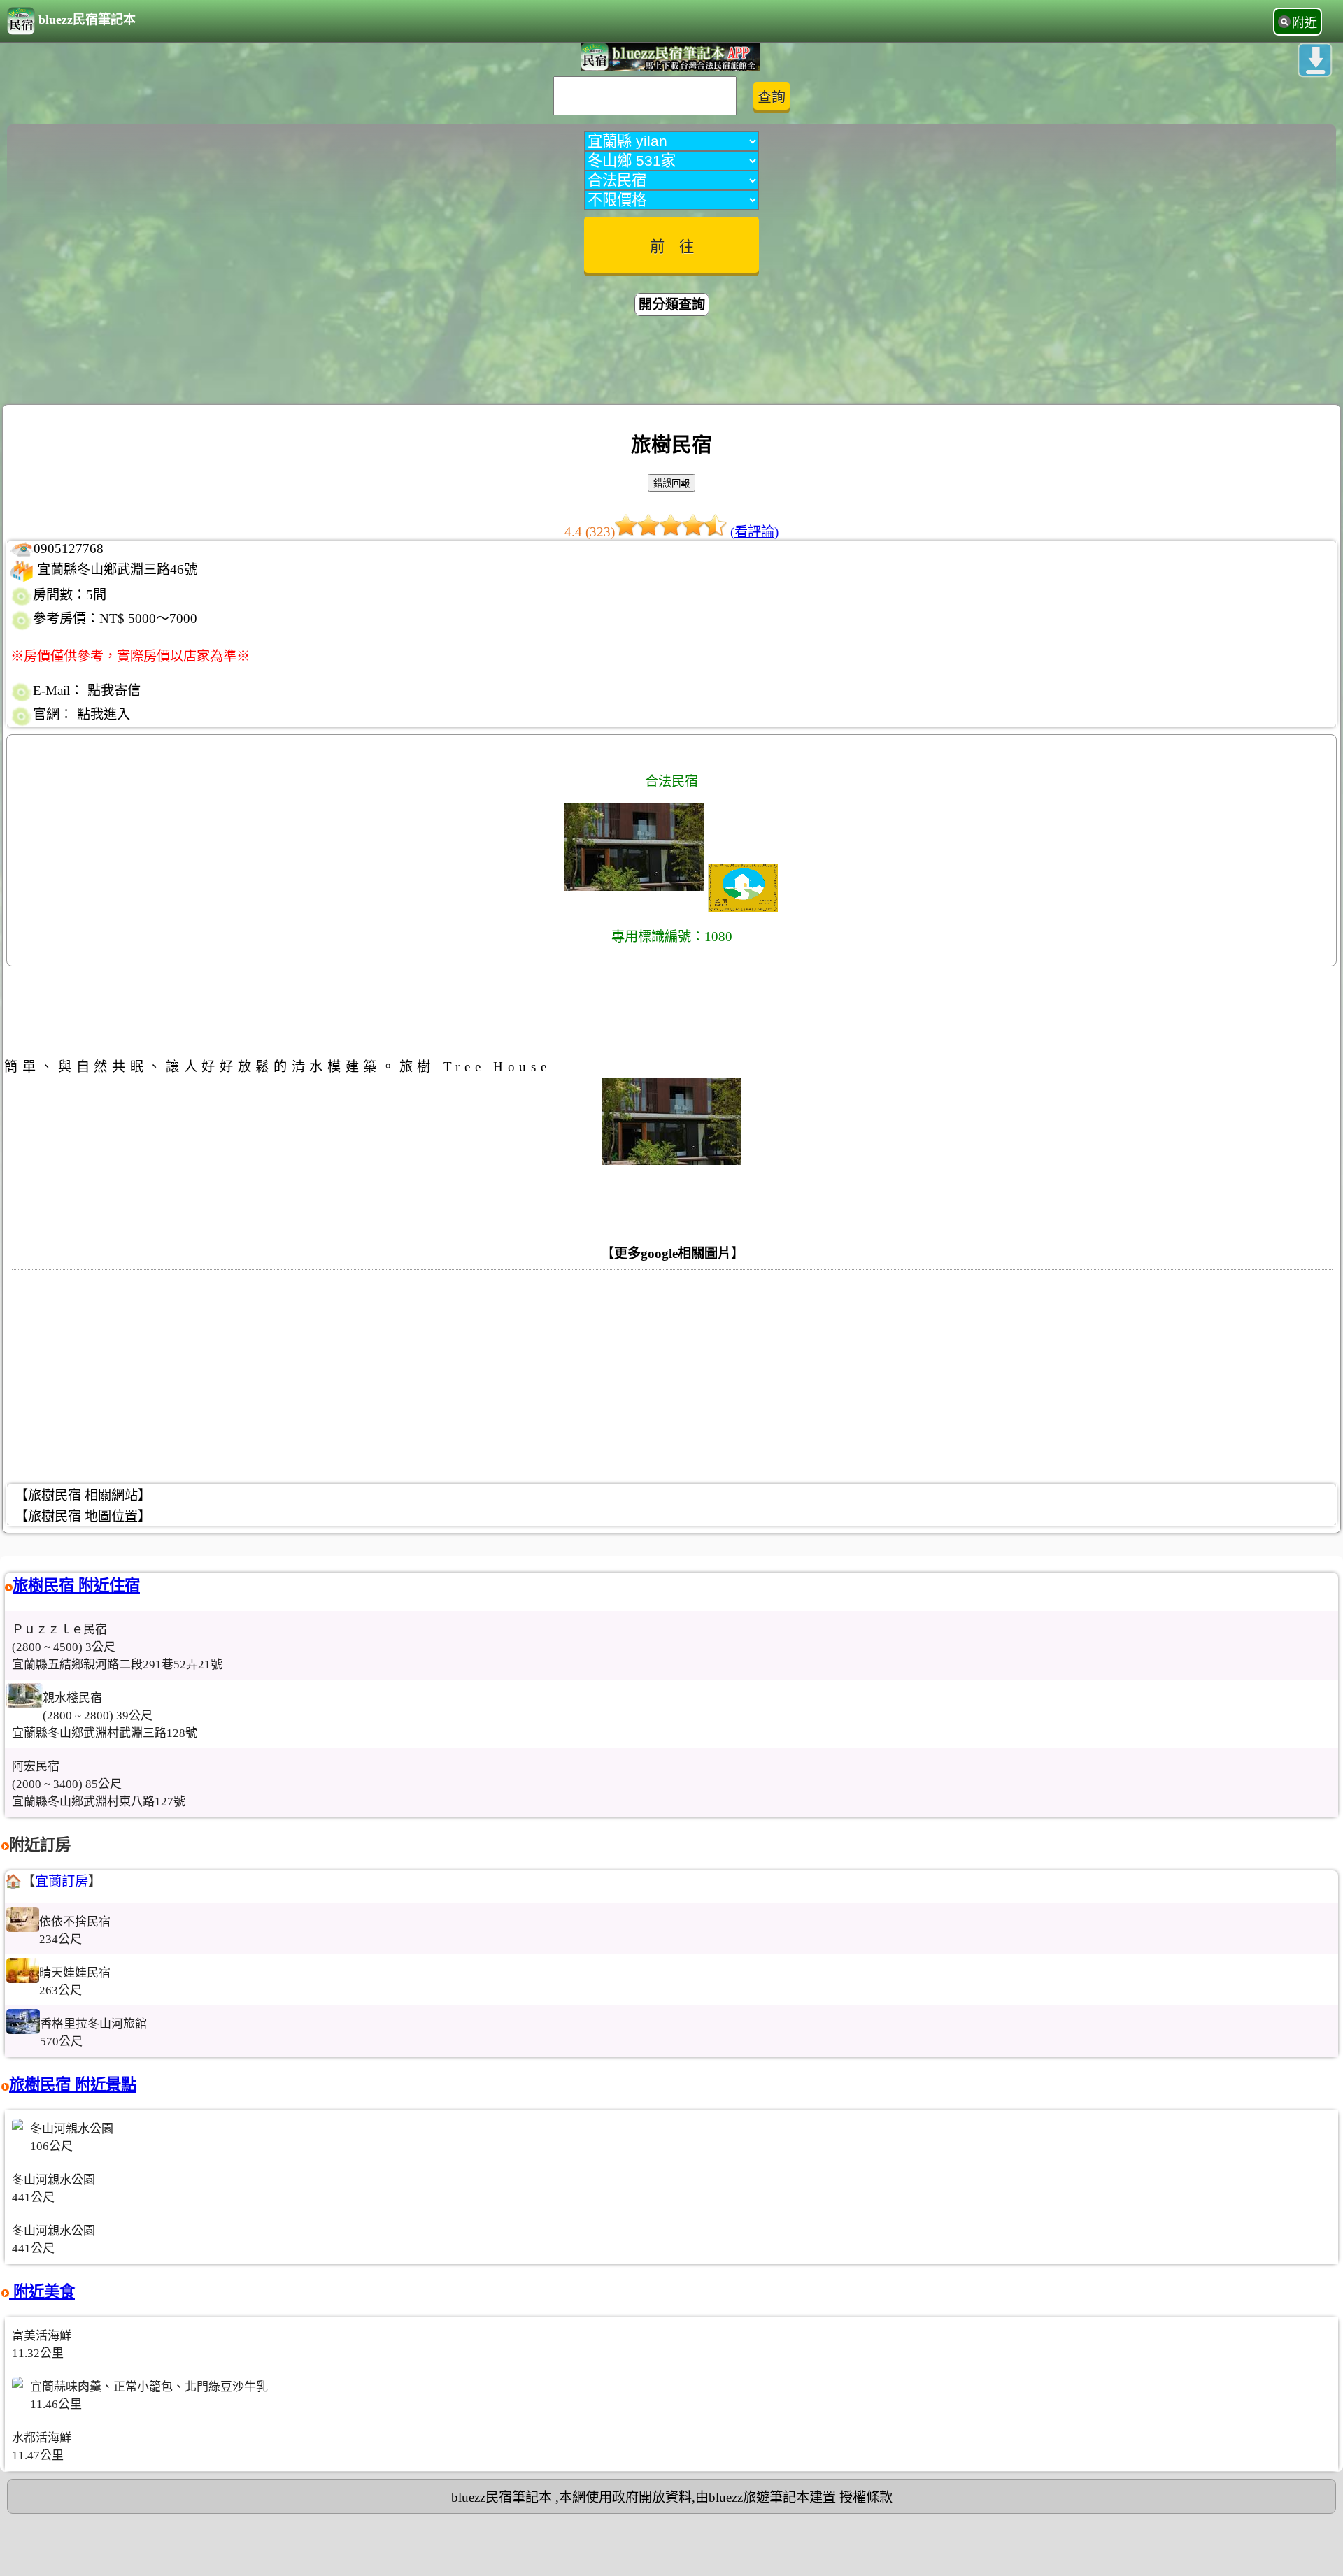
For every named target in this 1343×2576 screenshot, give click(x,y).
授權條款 (866, 2497)
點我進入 (104, 714)
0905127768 (69, 549)
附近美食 (42, 2292)
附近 (1305, 23)
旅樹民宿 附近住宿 (76, 1586)
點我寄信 (114, 690)
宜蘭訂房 (62, 1881)
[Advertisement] (671, 362)
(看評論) (754, 532)
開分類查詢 (672, 305)
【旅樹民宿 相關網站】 (83, 1495)
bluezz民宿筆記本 (87, 20)
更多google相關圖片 (673, 1253)
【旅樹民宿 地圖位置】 (83, 1516)
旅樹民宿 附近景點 (73, 2085)
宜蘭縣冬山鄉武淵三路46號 (117, 570)
